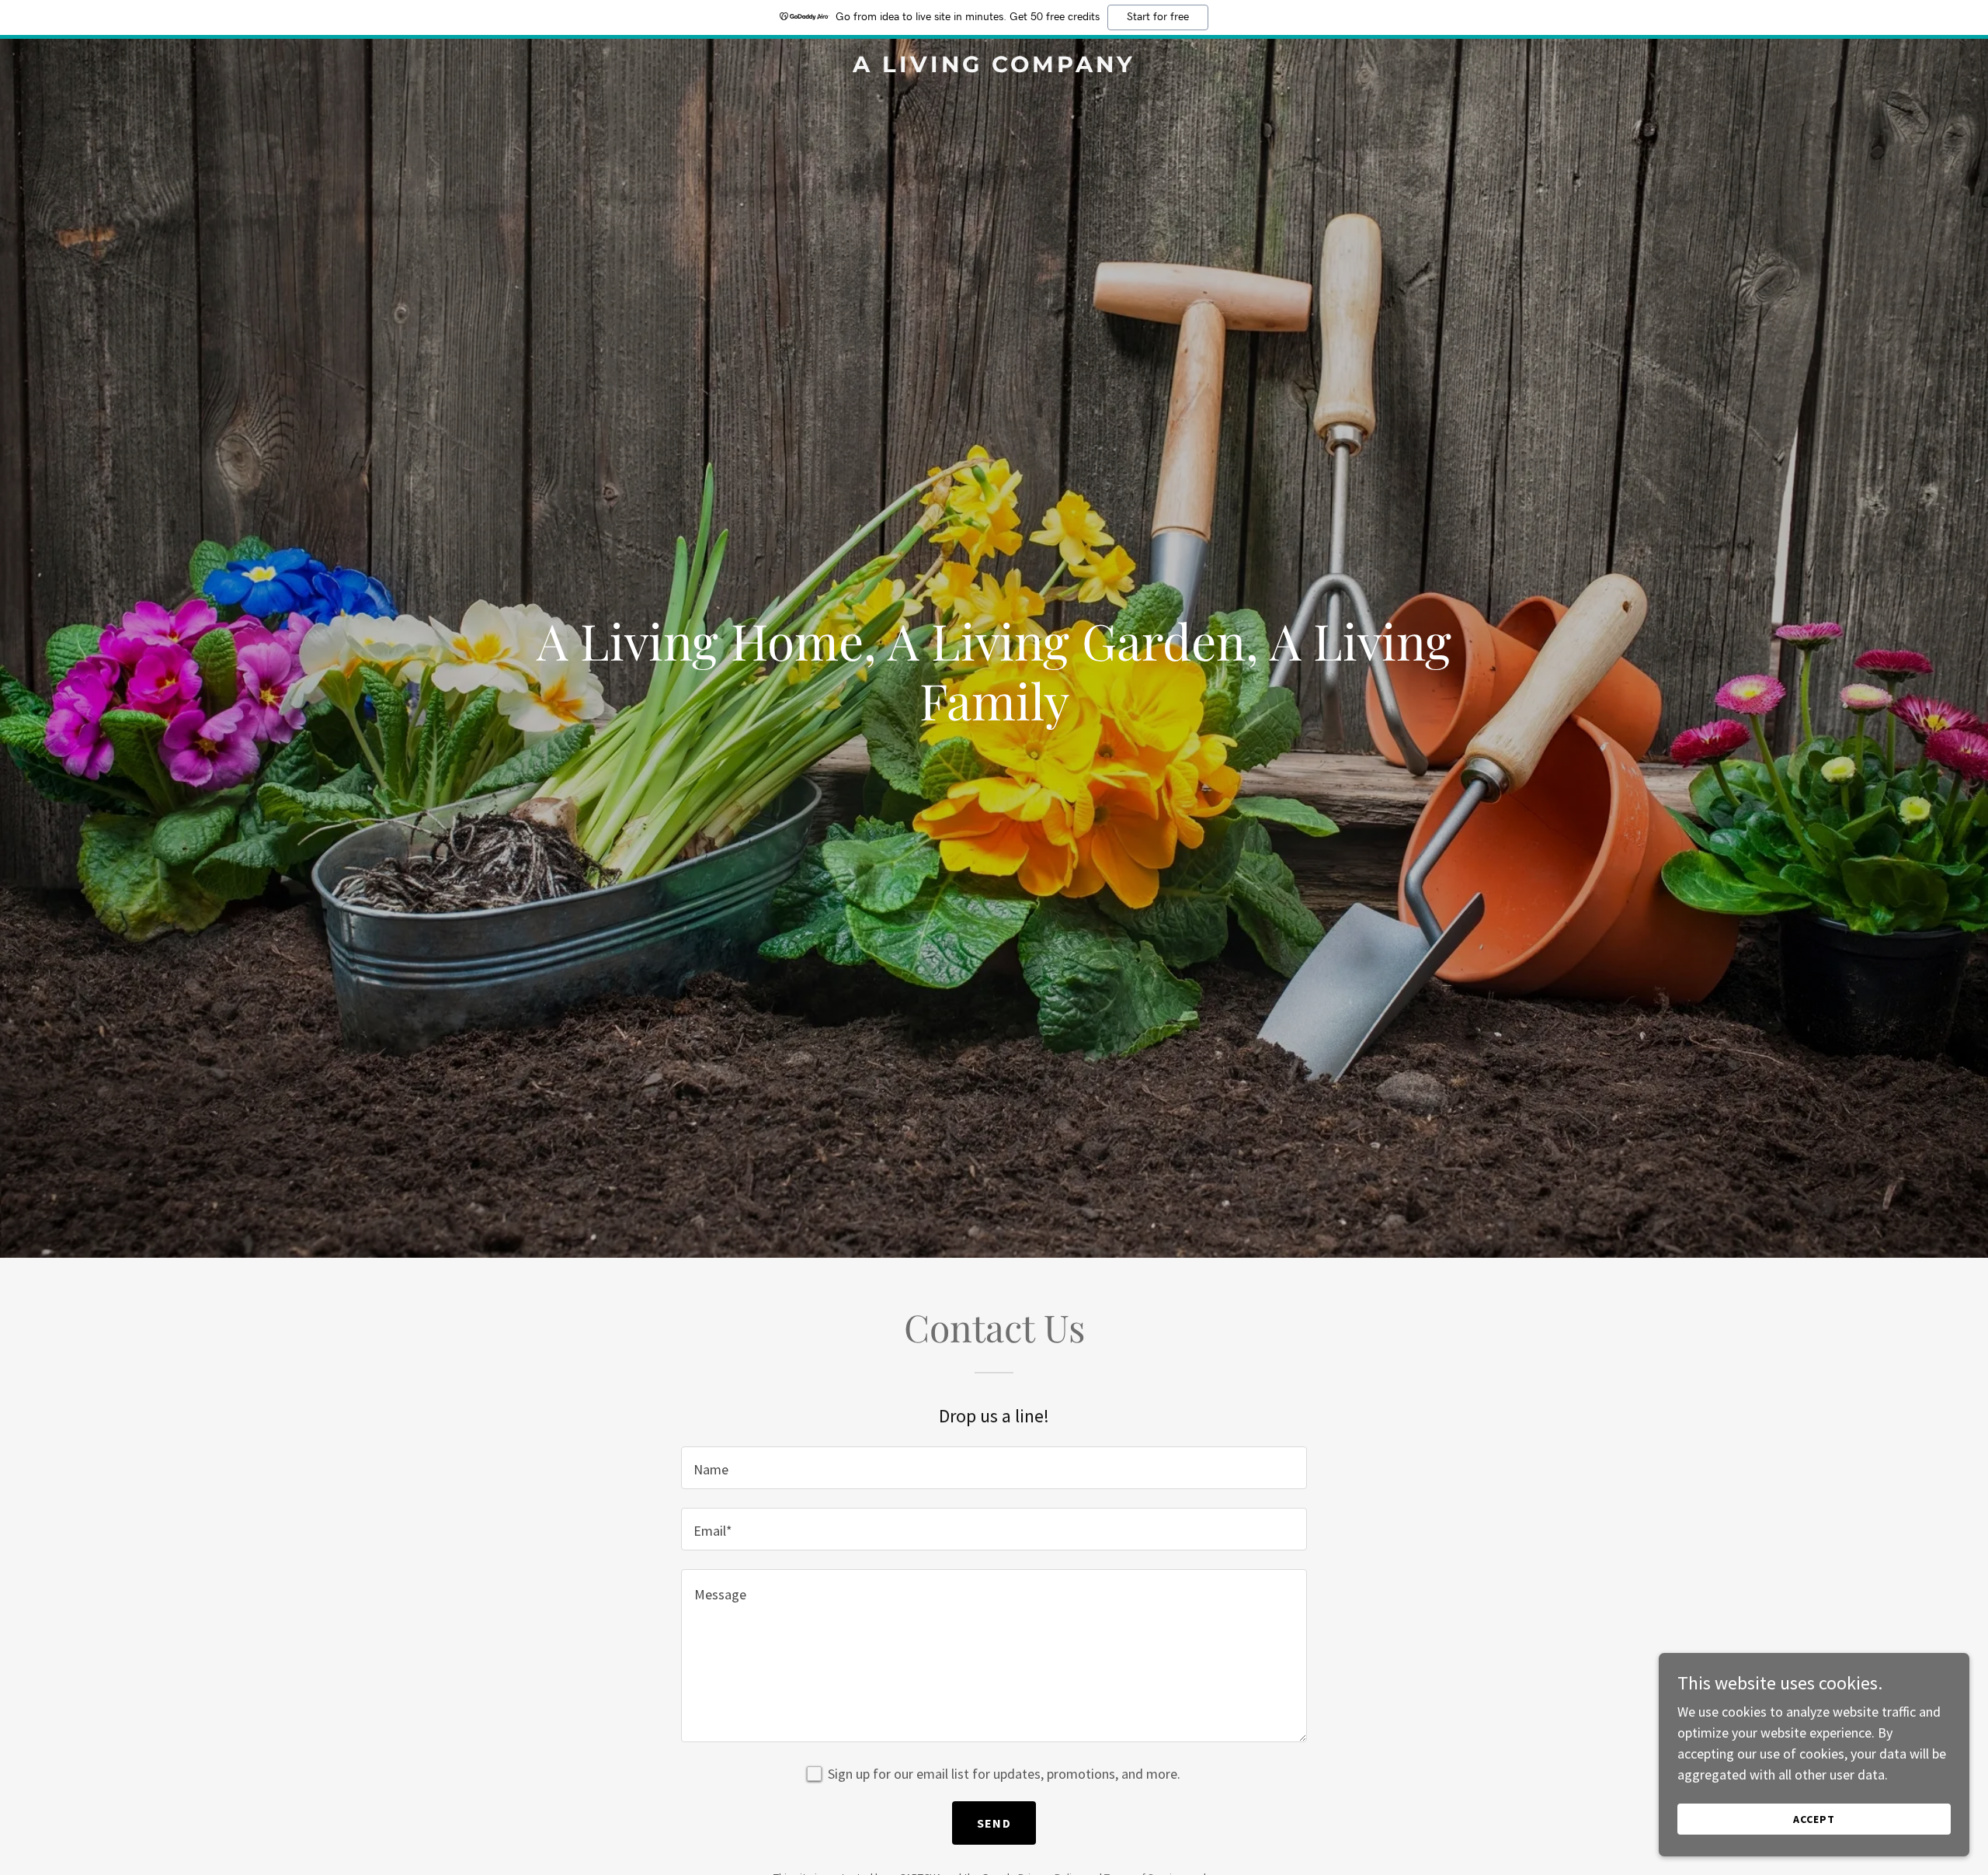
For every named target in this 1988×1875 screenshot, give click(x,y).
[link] (994, 67)
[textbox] (994, 1468)
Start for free (1158, 17)
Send (994, 1823)
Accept (1814, 1819)
